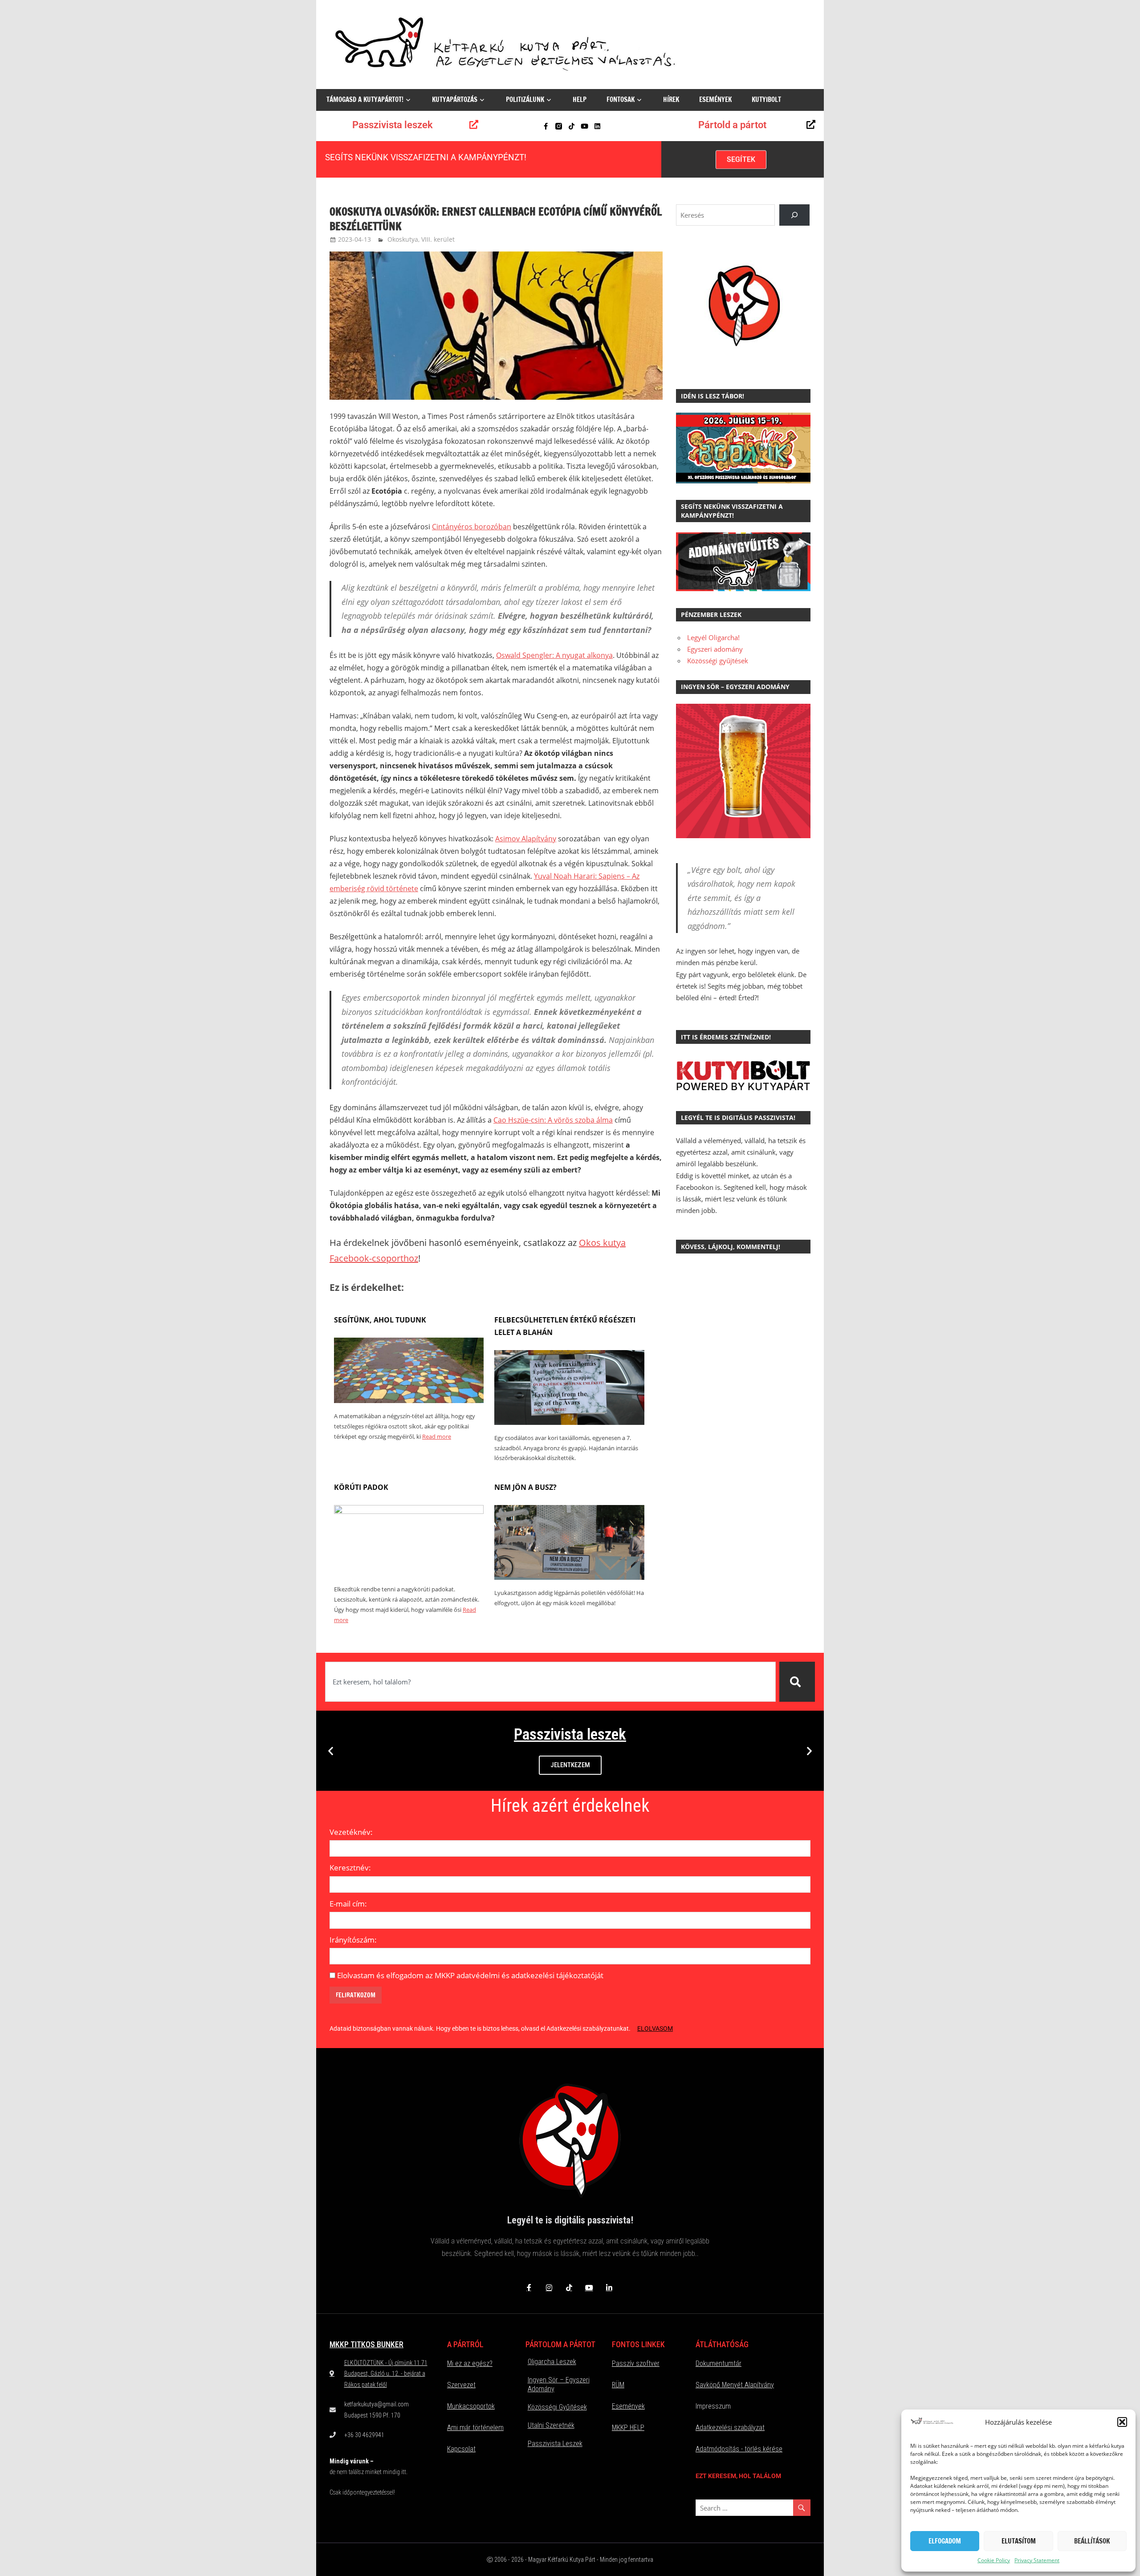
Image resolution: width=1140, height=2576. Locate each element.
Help (580, 99)
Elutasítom (1019, 2541)
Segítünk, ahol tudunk (380, 1320)
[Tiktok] (572, 126)
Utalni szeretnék (551, 2425)
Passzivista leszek (393, 125)
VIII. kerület (438, 239)
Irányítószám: (353, 1940)
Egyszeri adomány (715, 649)
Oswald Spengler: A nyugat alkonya (554, 655)
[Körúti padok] (409, 1511)
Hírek (671, 99)
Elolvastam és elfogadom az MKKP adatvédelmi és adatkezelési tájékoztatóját (470, 1975)
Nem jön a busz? (525, 1487)
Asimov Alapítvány (526, 839)
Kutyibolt (766, 99)
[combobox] (550, 1682)
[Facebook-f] (546, 126)
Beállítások (1092, 2541)
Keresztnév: (350, 1868)
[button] (1122, 2422)
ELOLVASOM (655, 2028)
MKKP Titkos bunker (366, 2344)
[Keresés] (797, 1682)
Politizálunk (525, 99)
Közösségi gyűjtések (718, 661)
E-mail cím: (348, 1904)
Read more (437, 1436)
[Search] (794, 215)
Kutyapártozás (455, 99)
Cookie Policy (994, 2560)
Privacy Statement (1037, 2560)
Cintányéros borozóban (472, 527)
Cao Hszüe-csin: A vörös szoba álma (553, 1120)
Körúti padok (361, 1487)
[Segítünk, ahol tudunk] (409, 1400)
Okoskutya (403, 239)
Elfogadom (945, 2541)
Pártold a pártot (732, 125)
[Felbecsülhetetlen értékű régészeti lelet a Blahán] (569, 1422)
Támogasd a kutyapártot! (365, 99)
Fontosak (621, 99)
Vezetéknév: (351, 1832)
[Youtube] (584, 126)
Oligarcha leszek (552, 2362)
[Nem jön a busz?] (569, 1577)
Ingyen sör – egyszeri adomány (559, 2384)
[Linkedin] (597, 126)
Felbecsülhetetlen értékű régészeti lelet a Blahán (565, 1326)
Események (715, 99)
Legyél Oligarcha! (713, 637)
